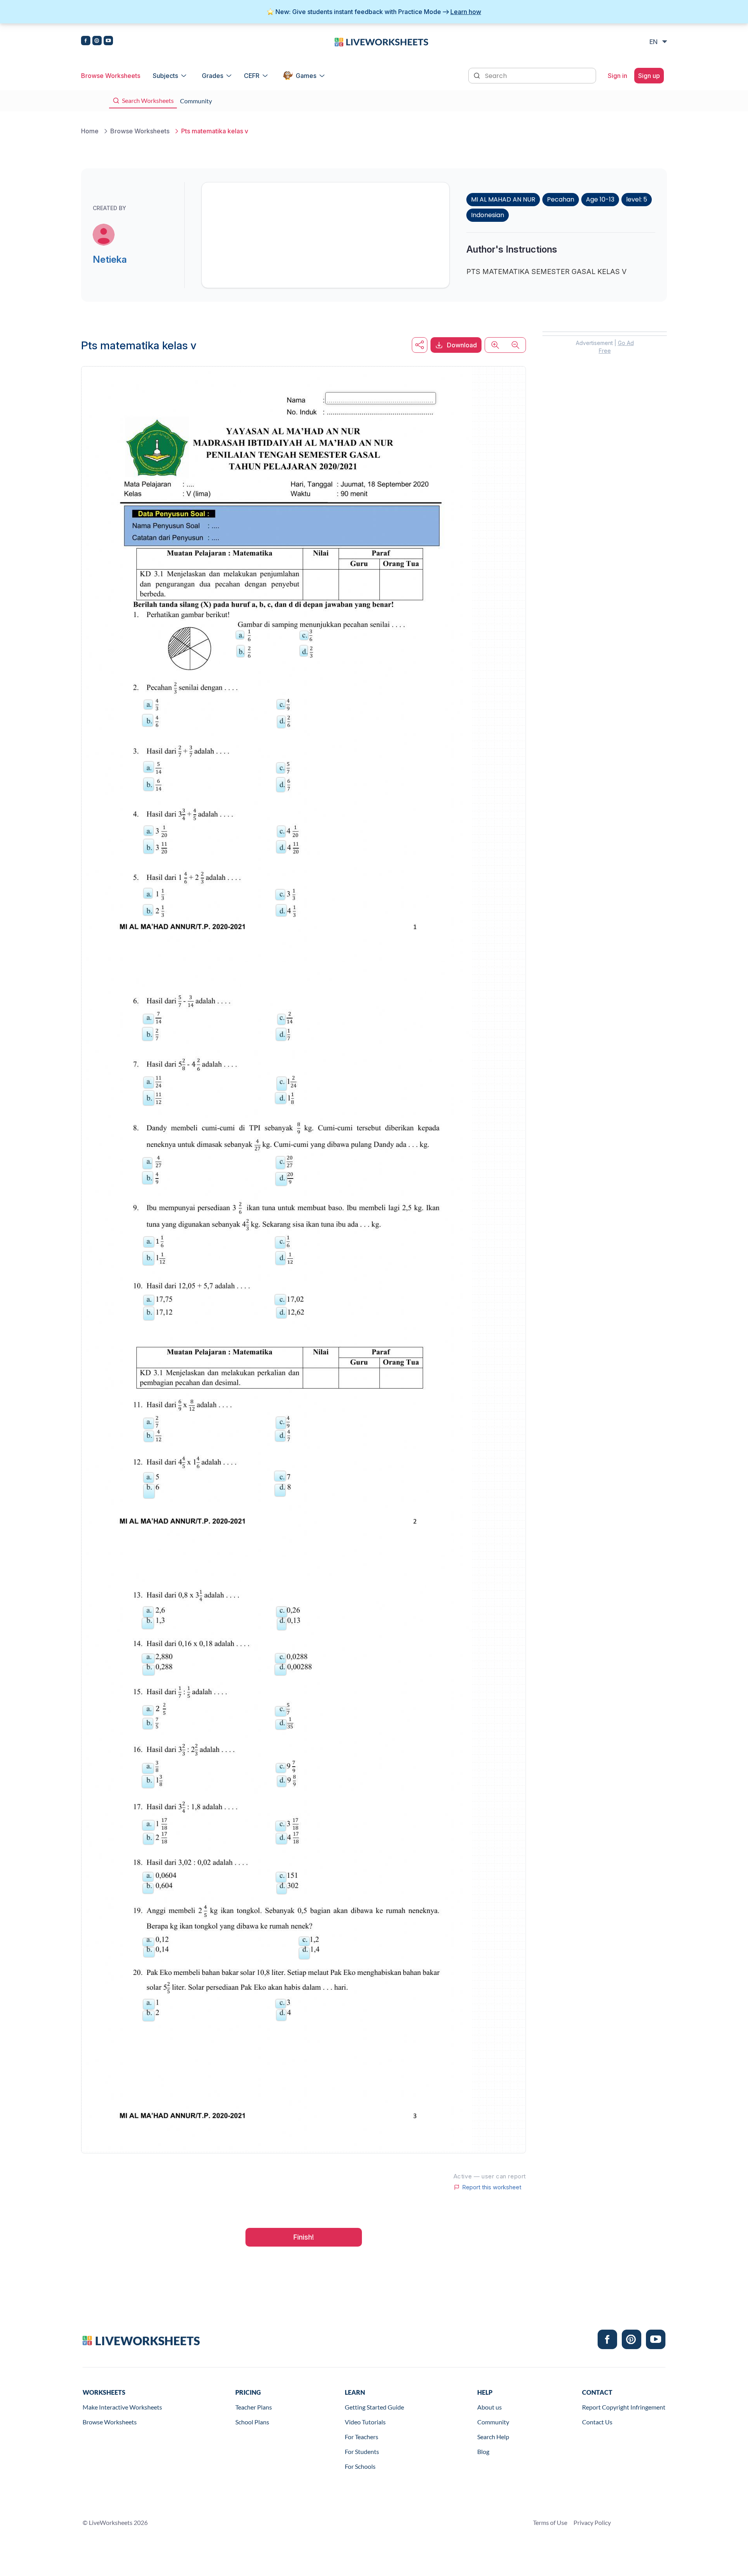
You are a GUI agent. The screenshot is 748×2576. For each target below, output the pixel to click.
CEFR (252, 76)
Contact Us (597, 2422)
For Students (362, 2451)
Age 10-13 (600, 199)
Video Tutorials (365, 2422)
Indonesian (488, 215)
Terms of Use (550, 2522)
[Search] (478, 75)
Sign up (649, 76)
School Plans (252, 2422)
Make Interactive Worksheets (122, 2407)
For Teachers (362, 2437)
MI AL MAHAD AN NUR (503, 199)
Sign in (617, 76)
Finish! (304, 2237)
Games (306, 76)
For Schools (360, 2466)
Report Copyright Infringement (624, 2407)
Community (493, 2422)
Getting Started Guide (374, 2407)
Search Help (493, 2437)
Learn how (466, 12)
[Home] (381, 41)
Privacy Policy (592, 2522)
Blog (483, 2451)
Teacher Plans (254, 2407)
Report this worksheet (492, 2187)
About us (490, 2407)
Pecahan (561, 199)
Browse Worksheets (111, 76)
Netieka (110, 259)
